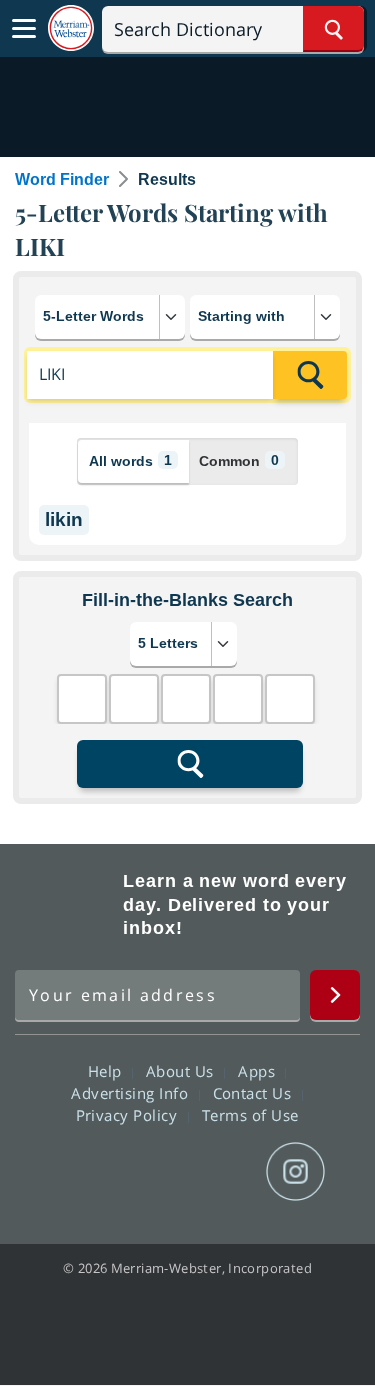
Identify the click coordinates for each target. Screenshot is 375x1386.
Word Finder (62, 179)
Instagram (295, 1172)
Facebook (79, 1172)
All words (130, 460)
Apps (259, 1071)
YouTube (223, 1172)
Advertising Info (132, 1093)
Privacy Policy (129, 1115)
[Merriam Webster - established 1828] (71, 28)
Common (239, 460)
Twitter (151, 1172)
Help (107, 1071)
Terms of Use (250, 1115)
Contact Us (255, 1093)
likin (64, 519)
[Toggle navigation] (24, 29)
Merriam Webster (66, 905)
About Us (182, 1071)
